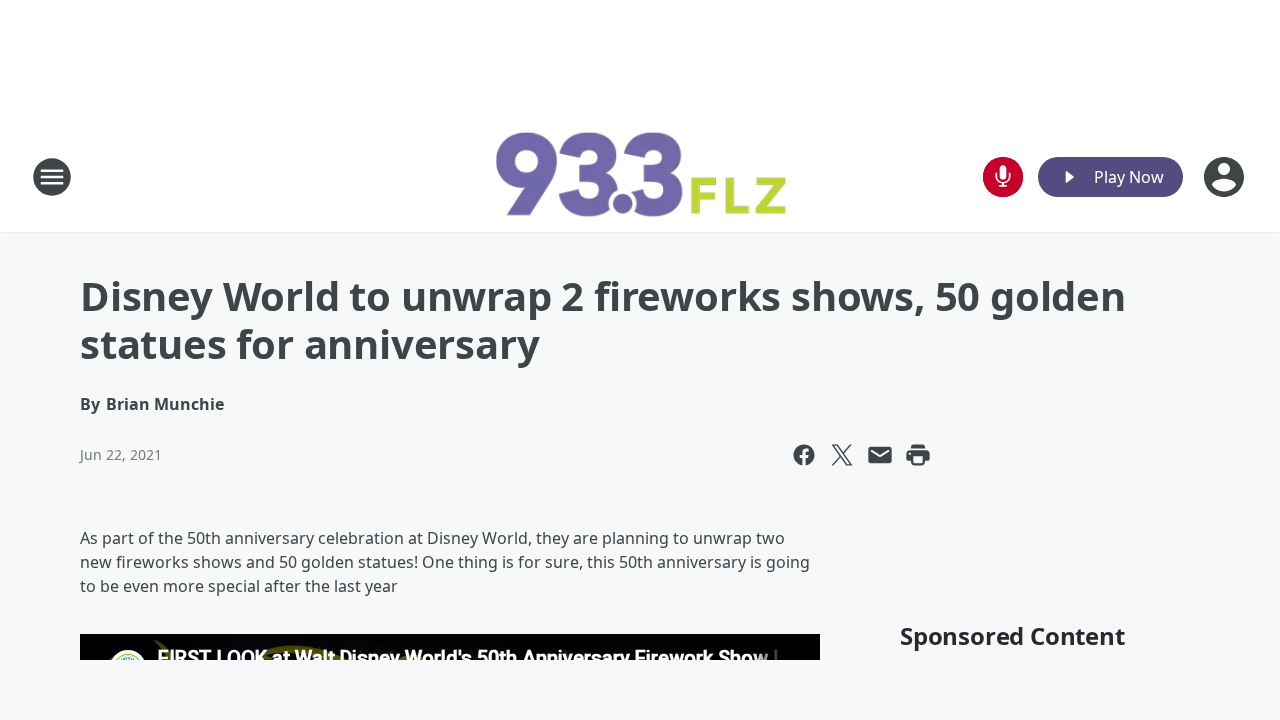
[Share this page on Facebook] (804, 455)
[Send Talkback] (1003, 177)
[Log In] (1226, 177)
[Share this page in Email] (880, 455)
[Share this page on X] (842, 455)
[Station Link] (640, 176)
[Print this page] (918, 455)
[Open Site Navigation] (52, 177)
